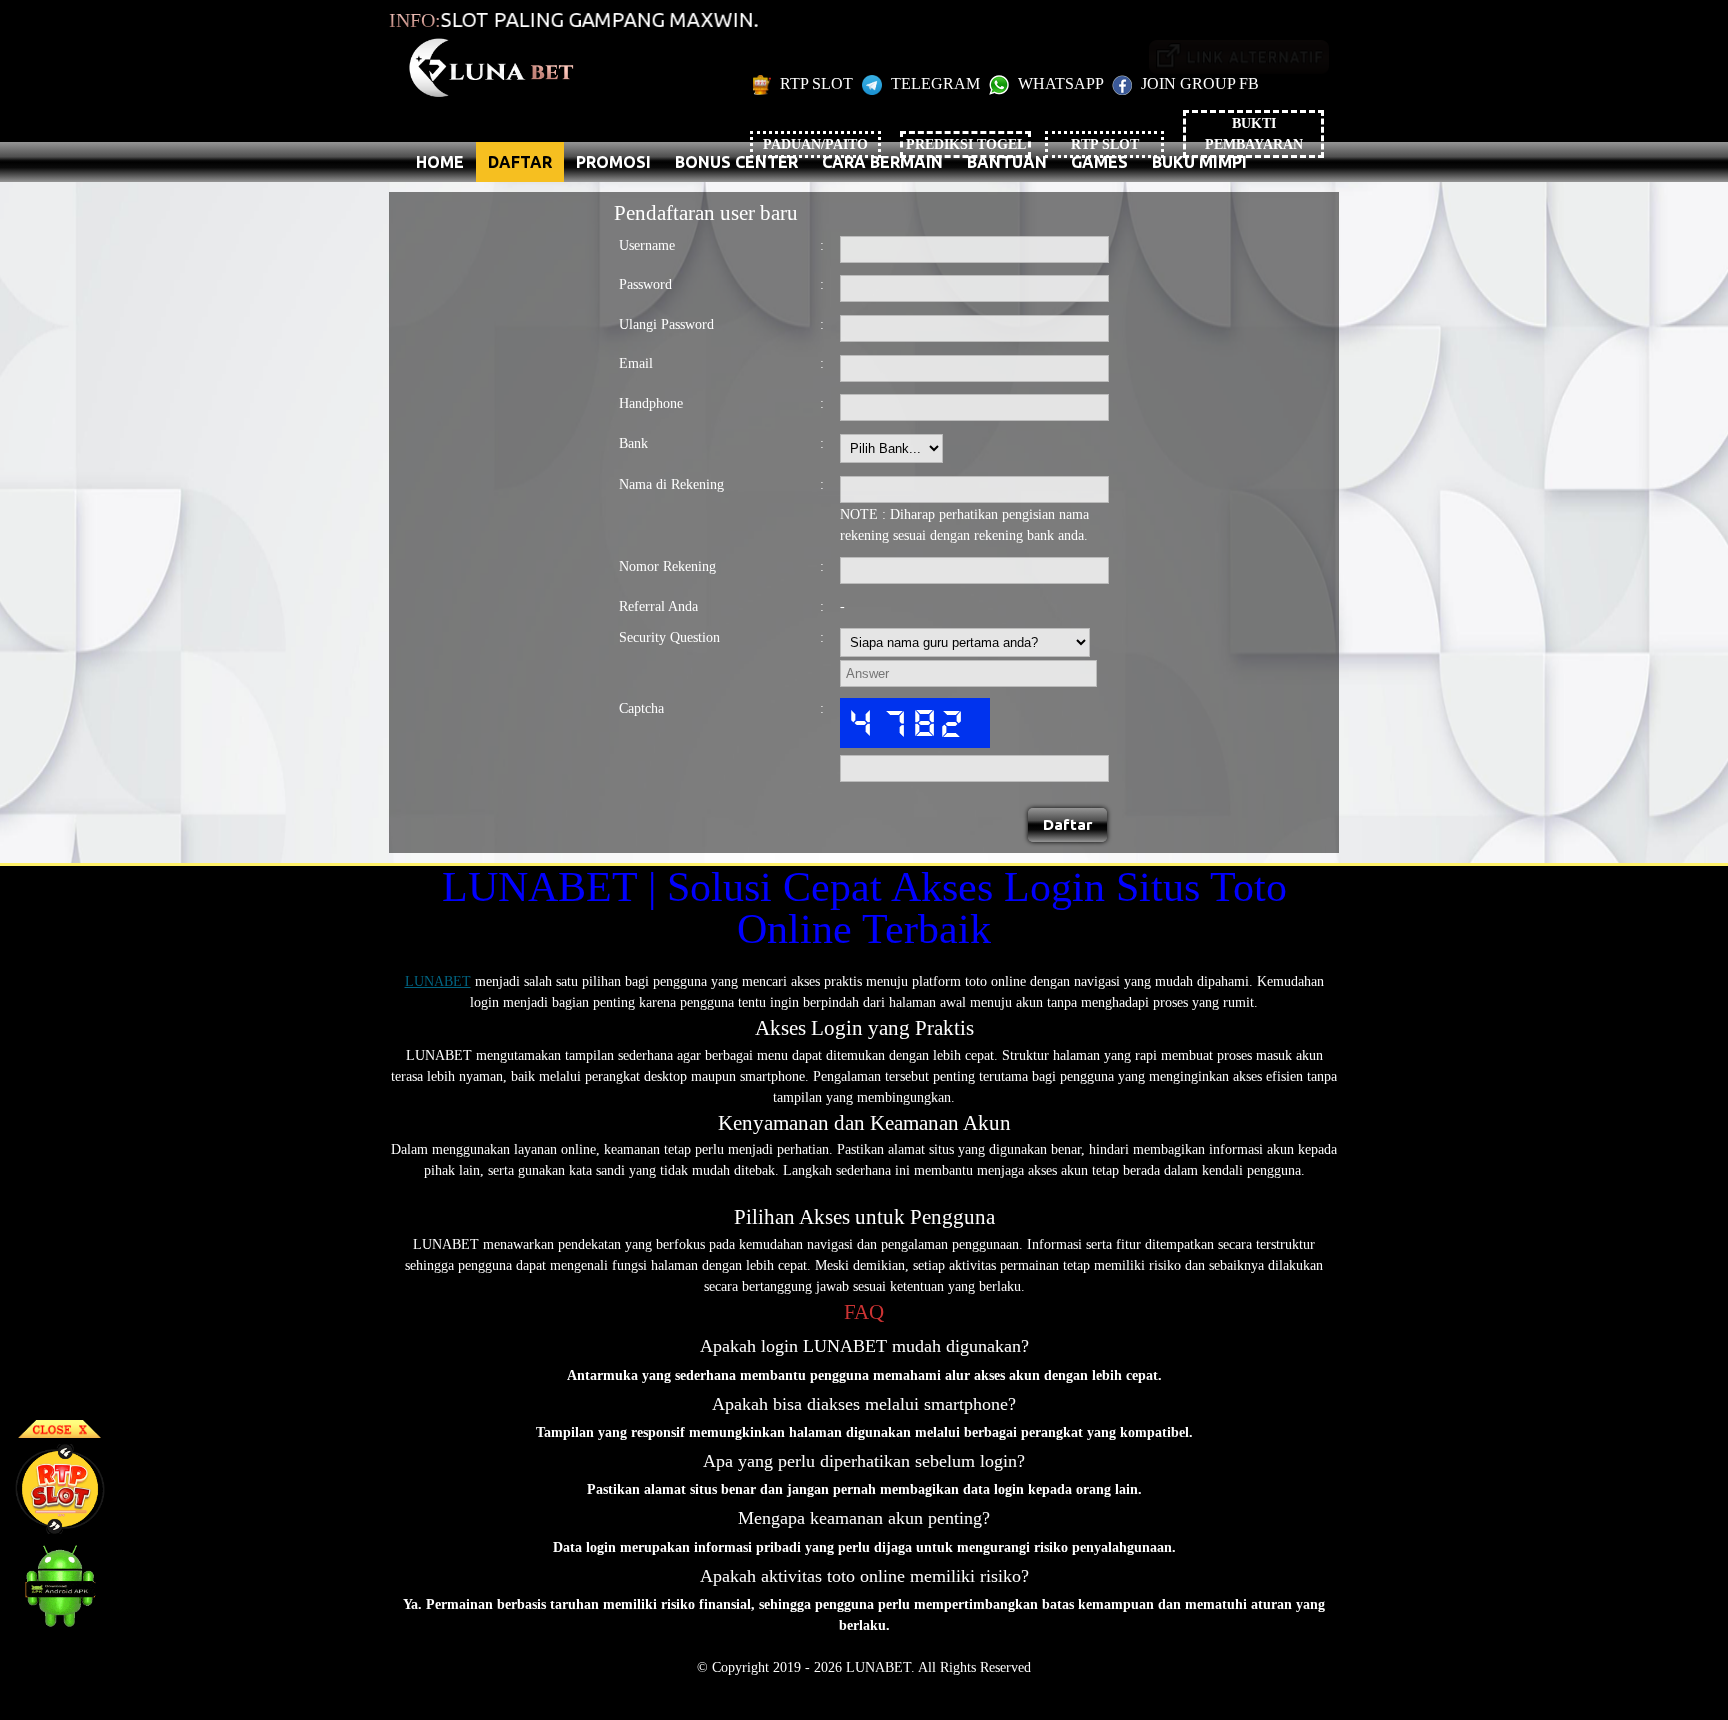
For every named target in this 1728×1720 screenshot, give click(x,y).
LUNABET (438, 981)
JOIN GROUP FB (1198, 83)
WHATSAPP (1060, 83)
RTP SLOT (816, 83)
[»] (1239, 57)
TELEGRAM (935, 83)
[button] (1068, 825)
